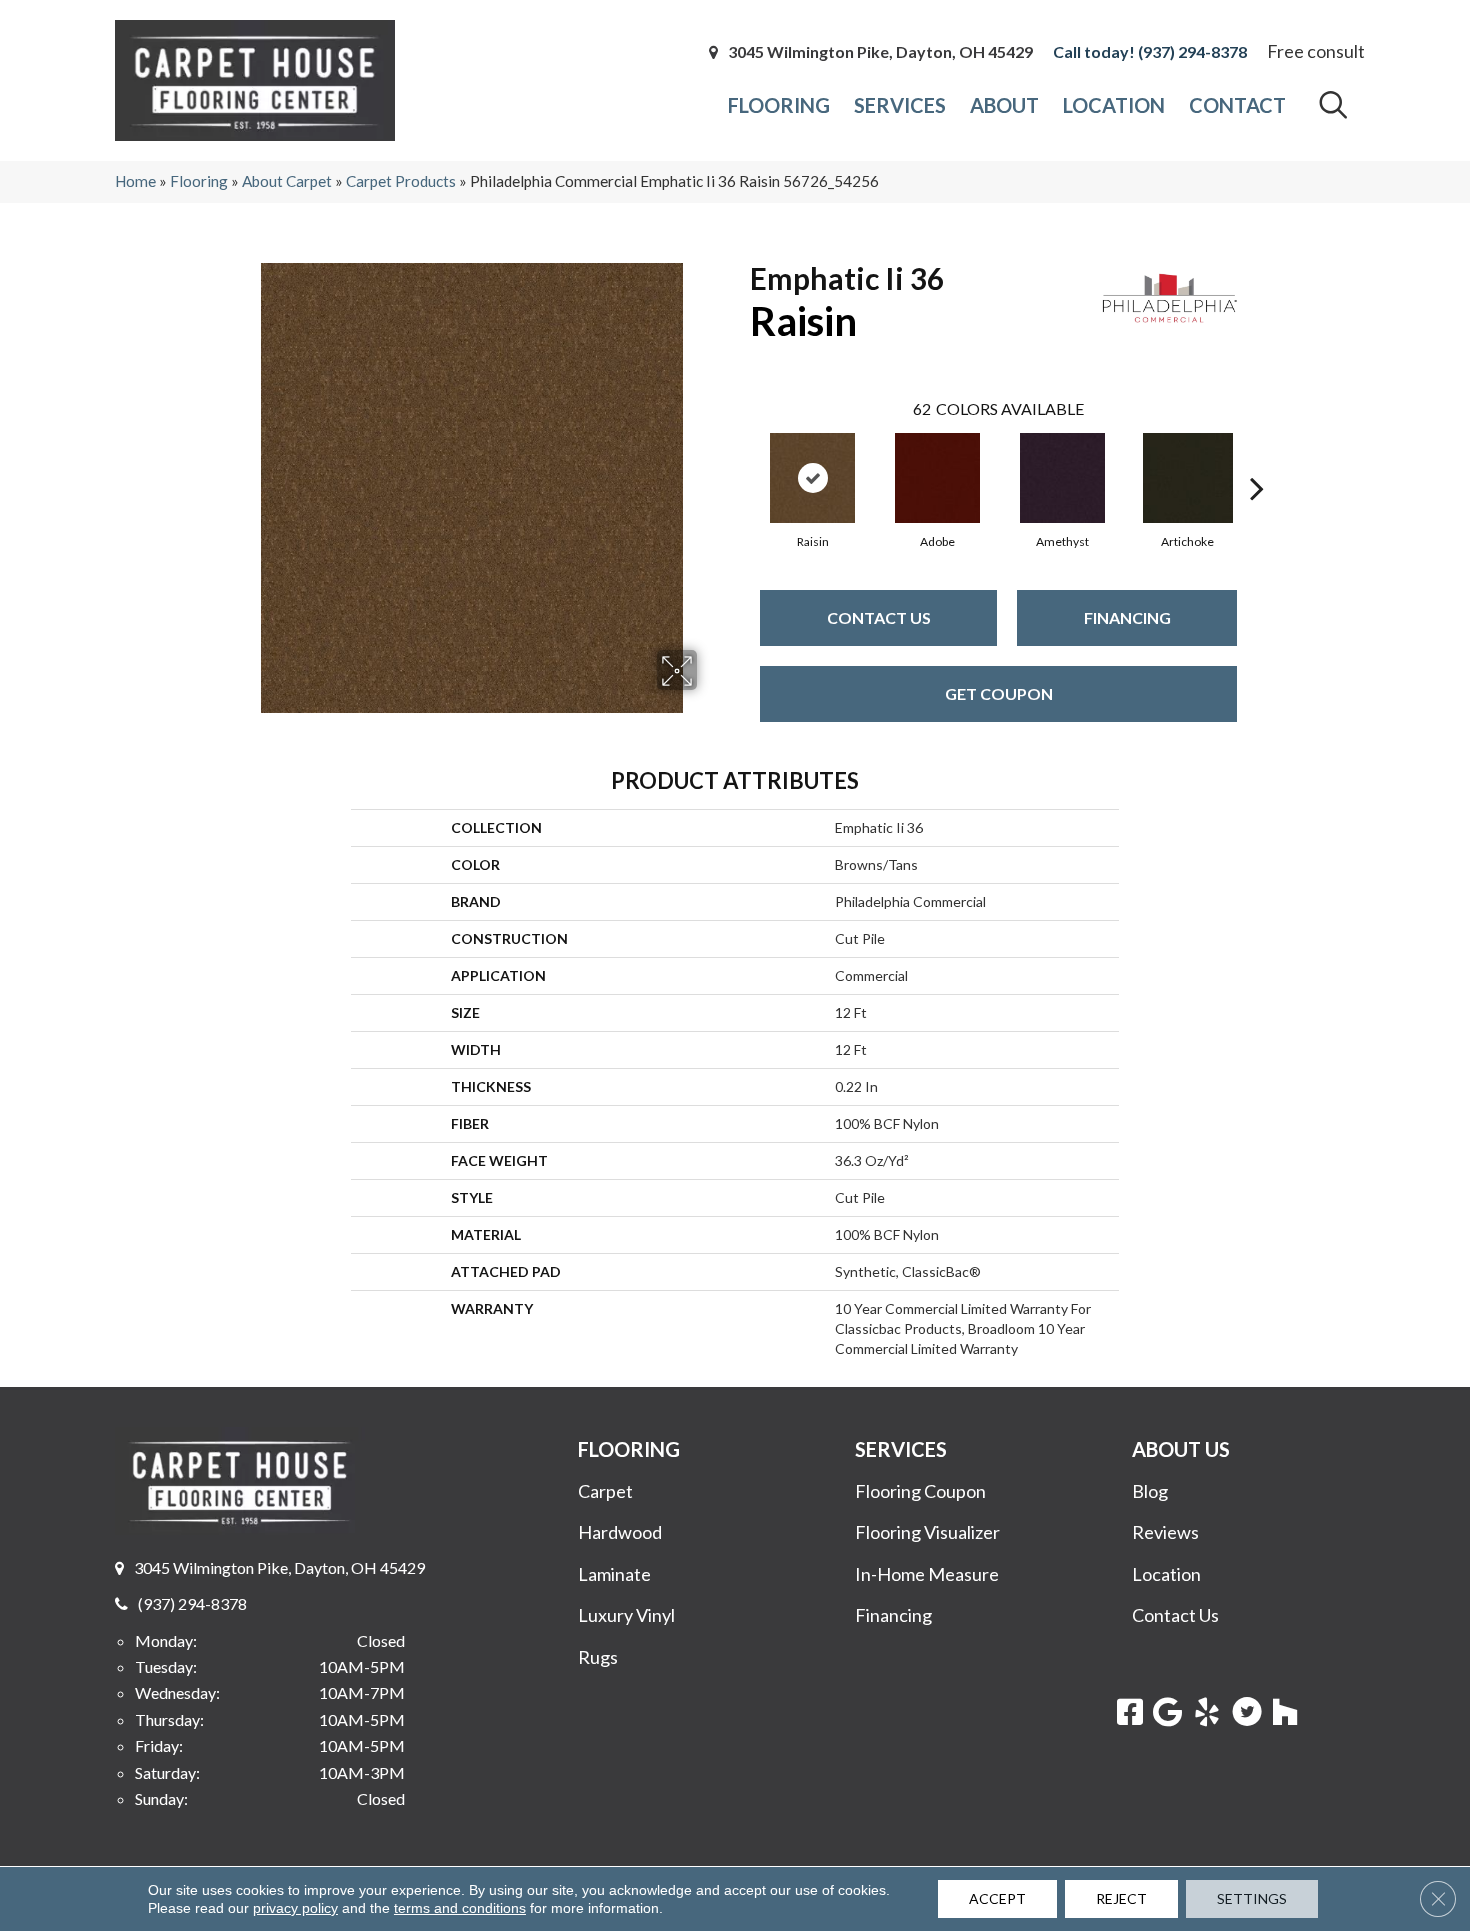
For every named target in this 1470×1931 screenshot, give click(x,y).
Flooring (199, 181)
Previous (740, 458)
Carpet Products (401, 181)
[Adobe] (937, 478)
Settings (1252, 1898)
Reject (1121, 1898)
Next (1257, 458)
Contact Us (879, 617)
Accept (997, 1898)
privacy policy (295, 1908)
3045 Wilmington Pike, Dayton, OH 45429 (880, 52)
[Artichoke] (1188, 478)
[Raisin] (812, 478)
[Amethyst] (1062, 478)
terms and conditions (460, 1908)
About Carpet (287, 181)
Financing (1127, 617)
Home (135, 181)
